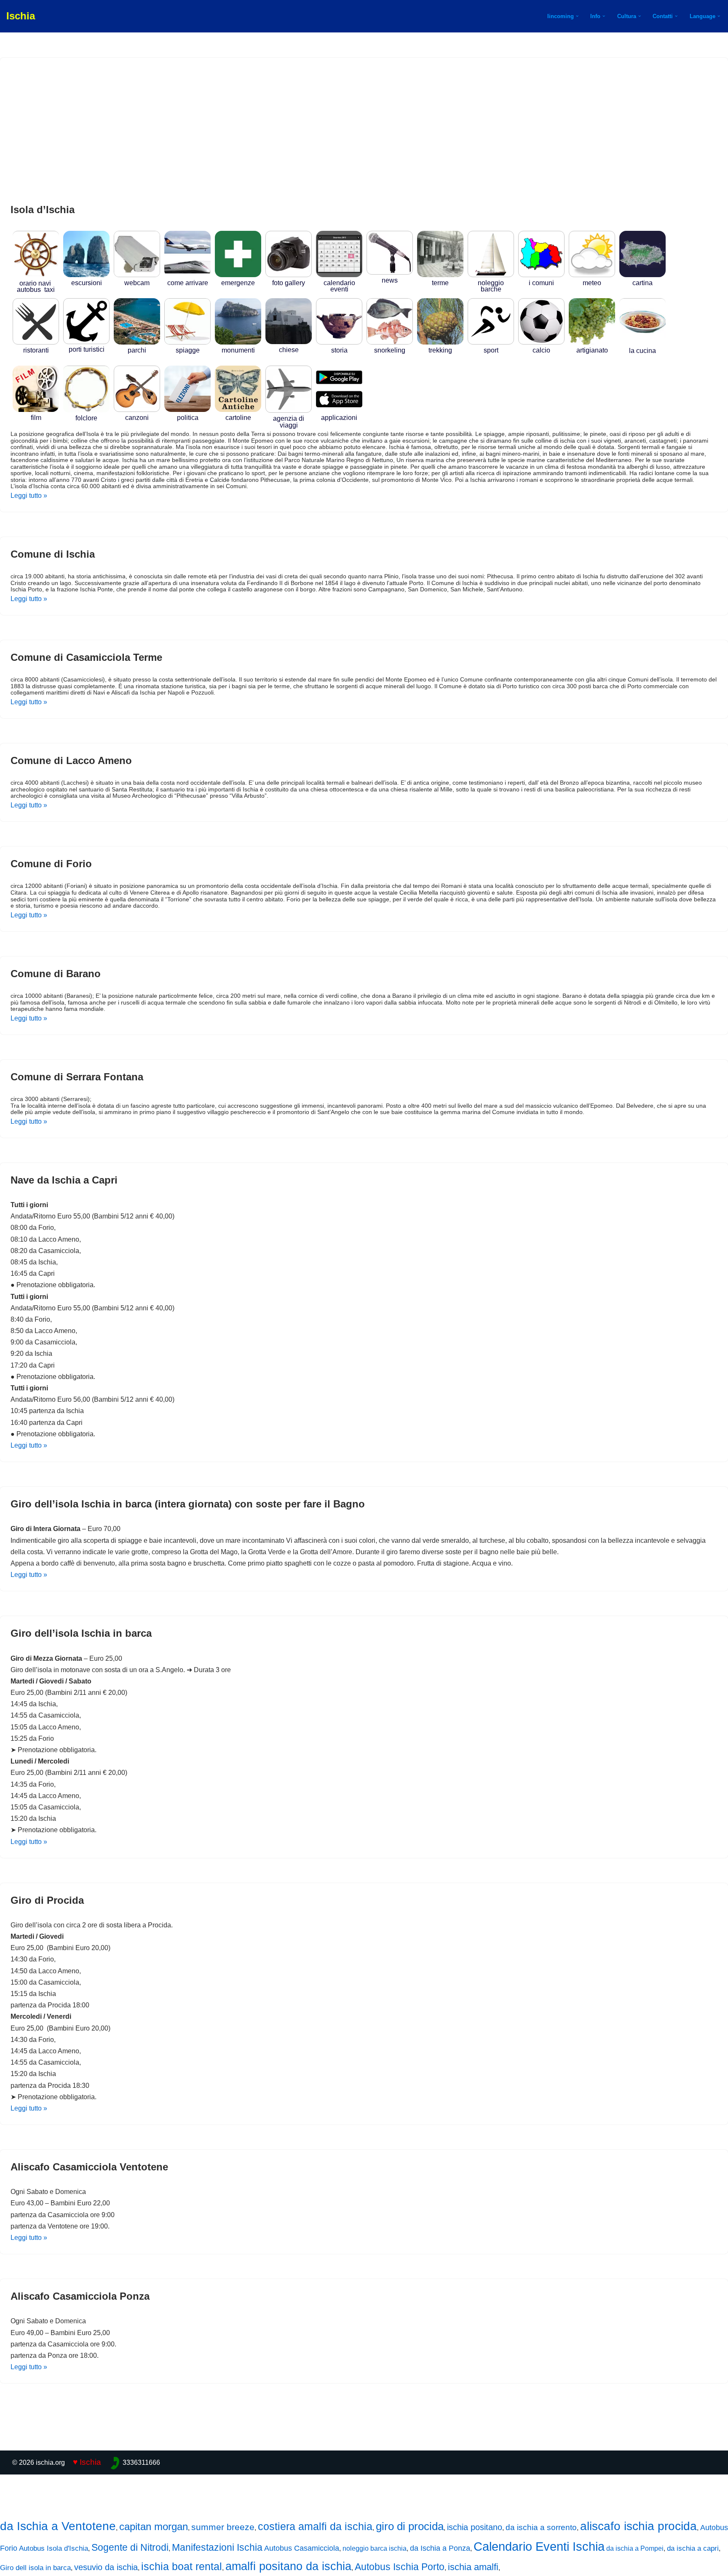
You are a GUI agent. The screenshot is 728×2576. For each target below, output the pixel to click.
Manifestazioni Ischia (217, 2547)
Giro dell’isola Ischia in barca (81, 1633)
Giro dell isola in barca (35, 2568)
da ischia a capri (693, 2548)
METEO (592, 283)
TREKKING (440, 350)
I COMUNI (541, 283)
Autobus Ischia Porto (400, 2567)
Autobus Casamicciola (302, 2548)
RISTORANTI (36, 350)
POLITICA (188, 418)
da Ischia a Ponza (440, 2548)
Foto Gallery (289, 283)
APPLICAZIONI (339, 418)
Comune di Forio (51, 864)
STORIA (339, 350)
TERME (440, 283)
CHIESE (289, 350)
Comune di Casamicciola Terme (86, 657)
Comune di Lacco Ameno (71, 760)
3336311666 (141, 2462)
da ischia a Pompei (635, 2548)
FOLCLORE (86, 418)
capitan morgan (154, 2527)
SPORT (491, 350)
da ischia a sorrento (541, 2527)
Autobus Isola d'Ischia (54, 2548)
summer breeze (223, 2527)
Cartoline (238, 418)
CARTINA (642, 283)
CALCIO (541, 350)
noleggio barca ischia (375, 2548)
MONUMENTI (238, 350)
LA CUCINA (642, 351)
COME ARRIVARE (188, 283)
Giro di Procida (47, 1900)
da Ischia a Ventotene (58, 2526)
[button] (577, 16)
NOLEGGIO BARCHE (491, 286)
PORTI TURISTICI (87, 349)
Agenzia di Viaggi (289, 422)
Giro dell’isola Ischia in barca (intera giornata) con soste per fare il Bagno (188, 1504)
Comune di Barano (56, 974)
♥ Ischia (87, 2462)
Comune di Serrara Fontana (77, 1077)
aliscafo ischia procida (638, 2526)
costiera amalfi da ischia (315, 2526)
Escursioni (87, 283)
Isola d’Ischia (43, 210)
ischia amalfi (473, 2567)
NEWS (390, 280)
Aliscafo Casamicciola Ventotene (89, 2167)
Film (36, 418)
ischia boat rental (182, 2566)
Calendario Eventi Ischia (539, 2547)
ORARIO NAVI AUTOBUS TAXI (36, 286)
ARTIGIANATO (592, 350)
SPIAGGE (188, 350)
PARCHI (137, 350)
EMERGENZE (238, 283)
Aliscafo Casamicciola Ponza (80, 2296)
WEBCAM (137, 283)
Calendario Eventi (339, 286)
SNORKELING (390, 350)
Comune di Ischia (53, 554)
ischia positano (475, 2527)
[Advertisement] (364, 131)
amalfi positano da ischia (288, 2566)
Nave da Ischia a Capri (64, 1180)
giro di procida (410, 2526)
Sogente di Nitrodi (130, 2547)
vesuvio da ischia (106, 2567)
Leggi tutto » (29, 496)
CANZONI (137, 418)
